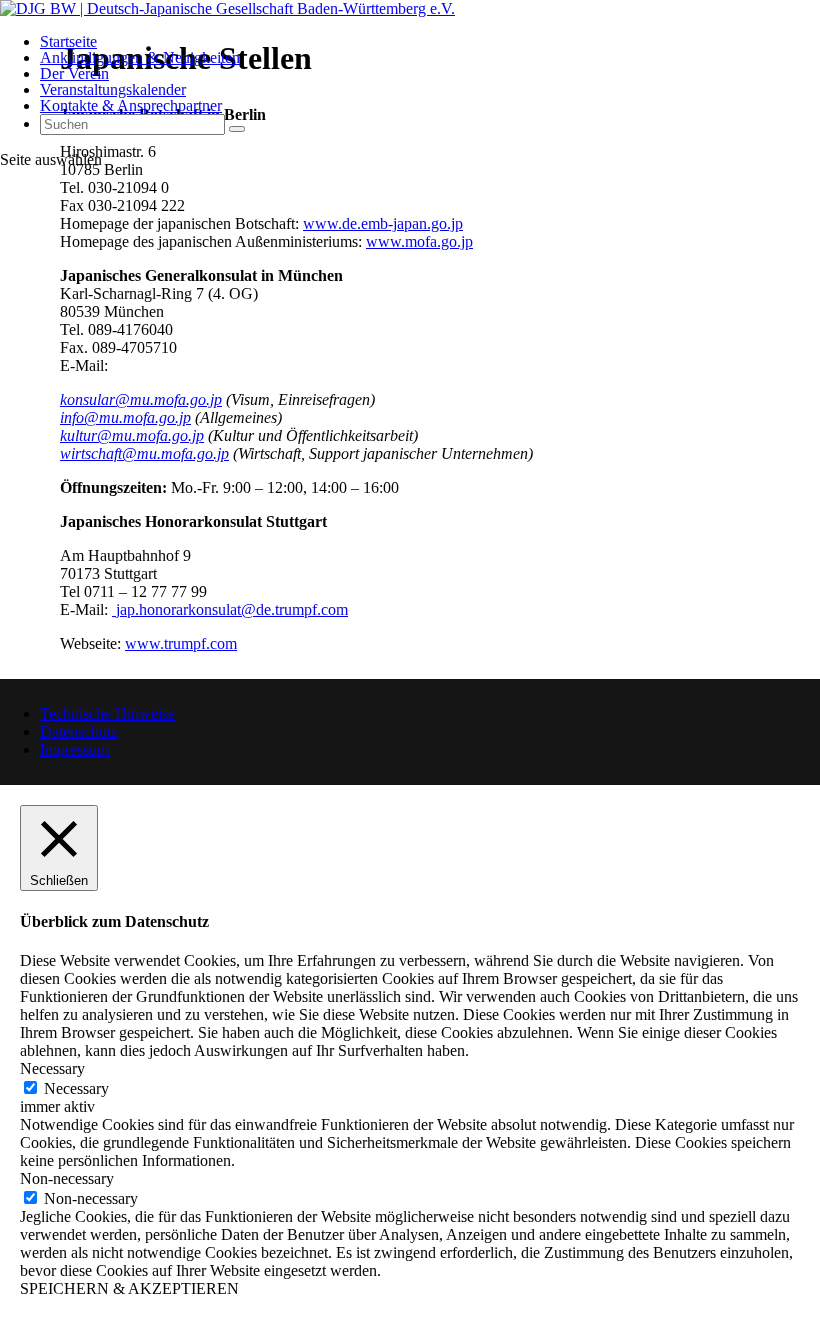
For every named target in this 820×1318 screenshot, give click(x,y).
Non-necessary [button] (67, 1178)
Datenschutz (79, 731)
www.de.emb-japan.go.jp (383, 223)
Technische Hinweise (107, 713)
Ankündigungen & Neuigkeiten (140, 57)
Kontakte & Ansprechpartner (131, 105)
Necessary (76, 1088)
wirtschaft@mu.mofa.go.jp (144, 453)
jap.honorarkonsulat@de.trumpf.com (232, 609)
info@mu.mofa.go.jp (125, 417)
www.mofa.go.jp (419, 241)
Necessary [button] (52, 1068)
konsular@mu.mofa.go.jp (141, 399)
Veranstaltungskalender (113, 89)
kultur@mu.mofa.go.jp (132, 435)
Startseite (68, 41)
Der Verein (74, 73)
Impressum (74, 749)
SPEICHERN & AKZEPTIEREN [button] (129, 1288)
